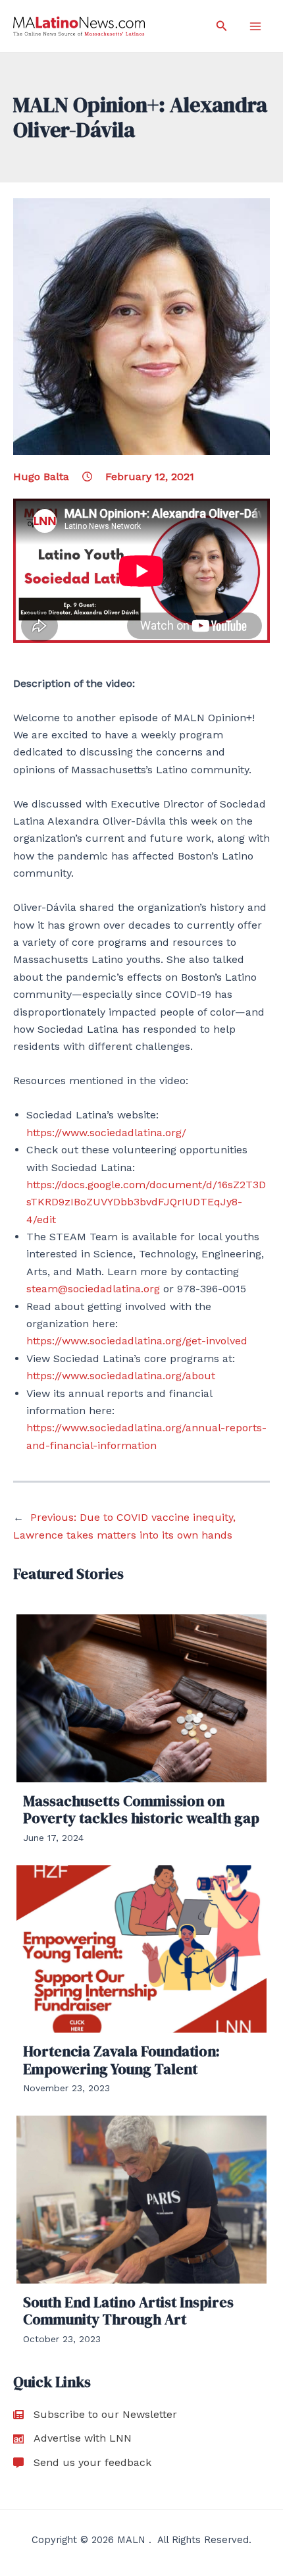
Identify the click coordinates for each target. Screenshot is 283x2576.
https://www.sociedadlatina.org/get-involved (137, 1341)
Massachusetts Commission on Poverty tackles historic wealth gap (141, 1809)
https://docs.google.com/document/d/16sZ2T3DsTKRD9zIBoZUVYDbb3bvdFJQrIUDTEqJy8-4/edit (146, 1202)
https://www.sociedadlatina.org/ (106, 1133)
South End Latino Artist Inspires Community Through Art (128, 2311)
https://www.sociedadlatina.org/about (121, 1376)
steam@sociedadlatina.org (93, 1289)
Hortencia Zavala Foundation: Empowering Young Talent (121, 2060)
